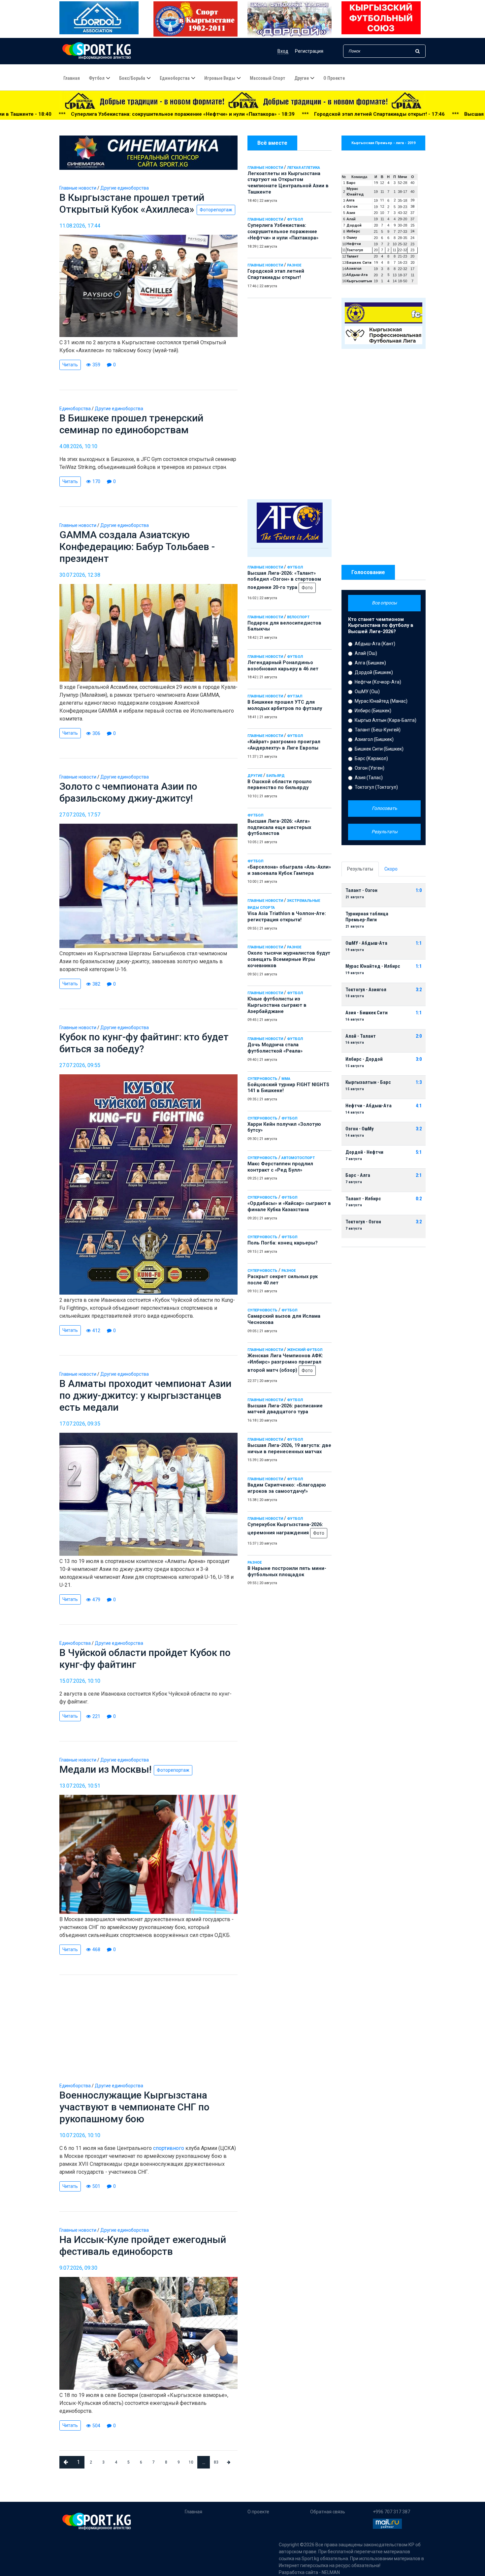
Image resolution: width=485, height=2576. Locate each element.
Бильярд (275, 776)
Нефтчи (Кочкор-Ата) (378, 682)
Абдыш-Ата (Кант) (375, 644)
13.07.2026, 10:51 (80, 1786)
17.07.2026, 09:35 (80, 1424)
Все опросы (384, 603)
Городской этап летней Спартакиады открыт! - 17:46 (198, 114)
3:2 (419, 990)
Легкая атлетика (304, 168)
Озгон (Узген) (370, 768)
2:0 (419, 1036)
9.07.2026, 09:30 (78, 2268)
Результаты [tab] (360, 869)
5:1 (419, 1152)
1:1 (419, 943)
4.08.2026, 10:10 (78, 446)
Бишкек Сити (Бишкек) (379, 749)
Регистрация (309, 51)
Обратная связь (328, 2512)
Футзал (295, 696)
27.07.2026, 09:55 (80, 1065)
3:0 (419, 1059)
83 (216, 2462)
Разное (294, 265)
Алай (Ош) (366, 653)
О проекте (334, 78)
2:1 (419, 1175)
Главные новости (265, 168)
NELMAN (331, 2572)
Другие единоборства (125, 188)
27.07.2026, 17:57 (80, 815)
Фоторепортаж (216, 210)
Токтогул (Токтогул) (376, 787)
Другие (302, 78)
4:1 (419, 1106)
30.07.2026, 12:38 (80, 575)
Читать (70, 365)
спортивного (169, 2148)
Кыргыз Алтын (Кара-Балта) (386, 720)
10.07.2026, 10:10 (80, 2135)
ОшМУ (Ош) (367, 691)
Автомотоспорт (298, 1158)
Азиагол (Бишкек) (374, 739)
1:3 (419, 1082)
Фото (307, 588)
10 (191, 2462)
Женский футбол (305, 1350)
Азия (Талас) (369, 778)
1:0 (419, 890)
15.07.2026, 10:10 (80, 1681)
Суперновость (262, 1079)
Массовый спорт (268, 78)
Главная (72, 78)
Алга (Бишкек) (370, 663)
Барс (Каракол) (371, 758)
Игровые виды (220, 78)
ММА (286, 1079)
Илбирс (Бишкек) (373, 711)
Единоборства (175, 78)
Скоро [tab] (391, 869)
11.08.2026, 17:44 (80, 226)
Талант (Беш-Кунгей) (378, 730)
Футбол (97, 78)
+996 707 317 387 (391, 2512)
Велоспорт (298, 617)
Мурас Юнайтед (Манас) (381, 701)
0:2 (419, 1199)
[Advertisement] (290, 397)
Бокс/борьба (132, 78)
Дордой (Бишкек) (374, 672)
